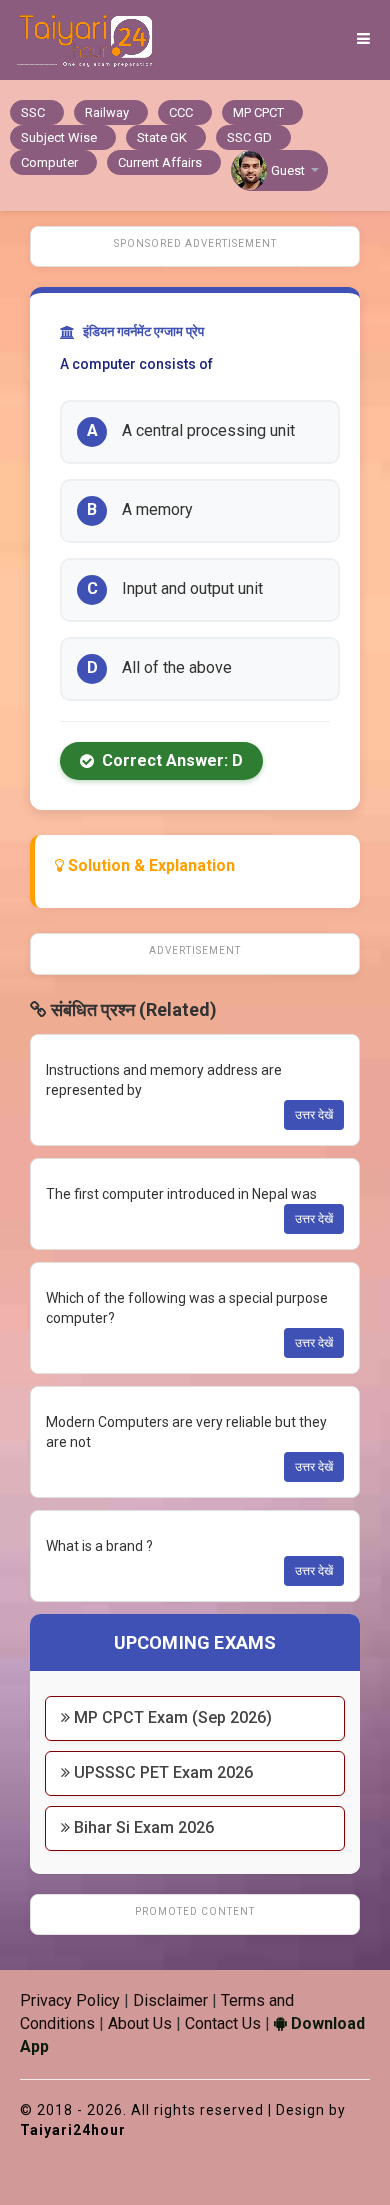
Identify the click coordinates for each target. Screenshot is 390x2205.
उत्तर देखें (314, 1115)
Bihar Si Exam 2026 (142, 1827)
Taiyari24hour (73, 2130)
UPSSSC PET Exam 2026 (161, 1772)
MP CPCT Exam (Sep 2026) (171, 1717)
